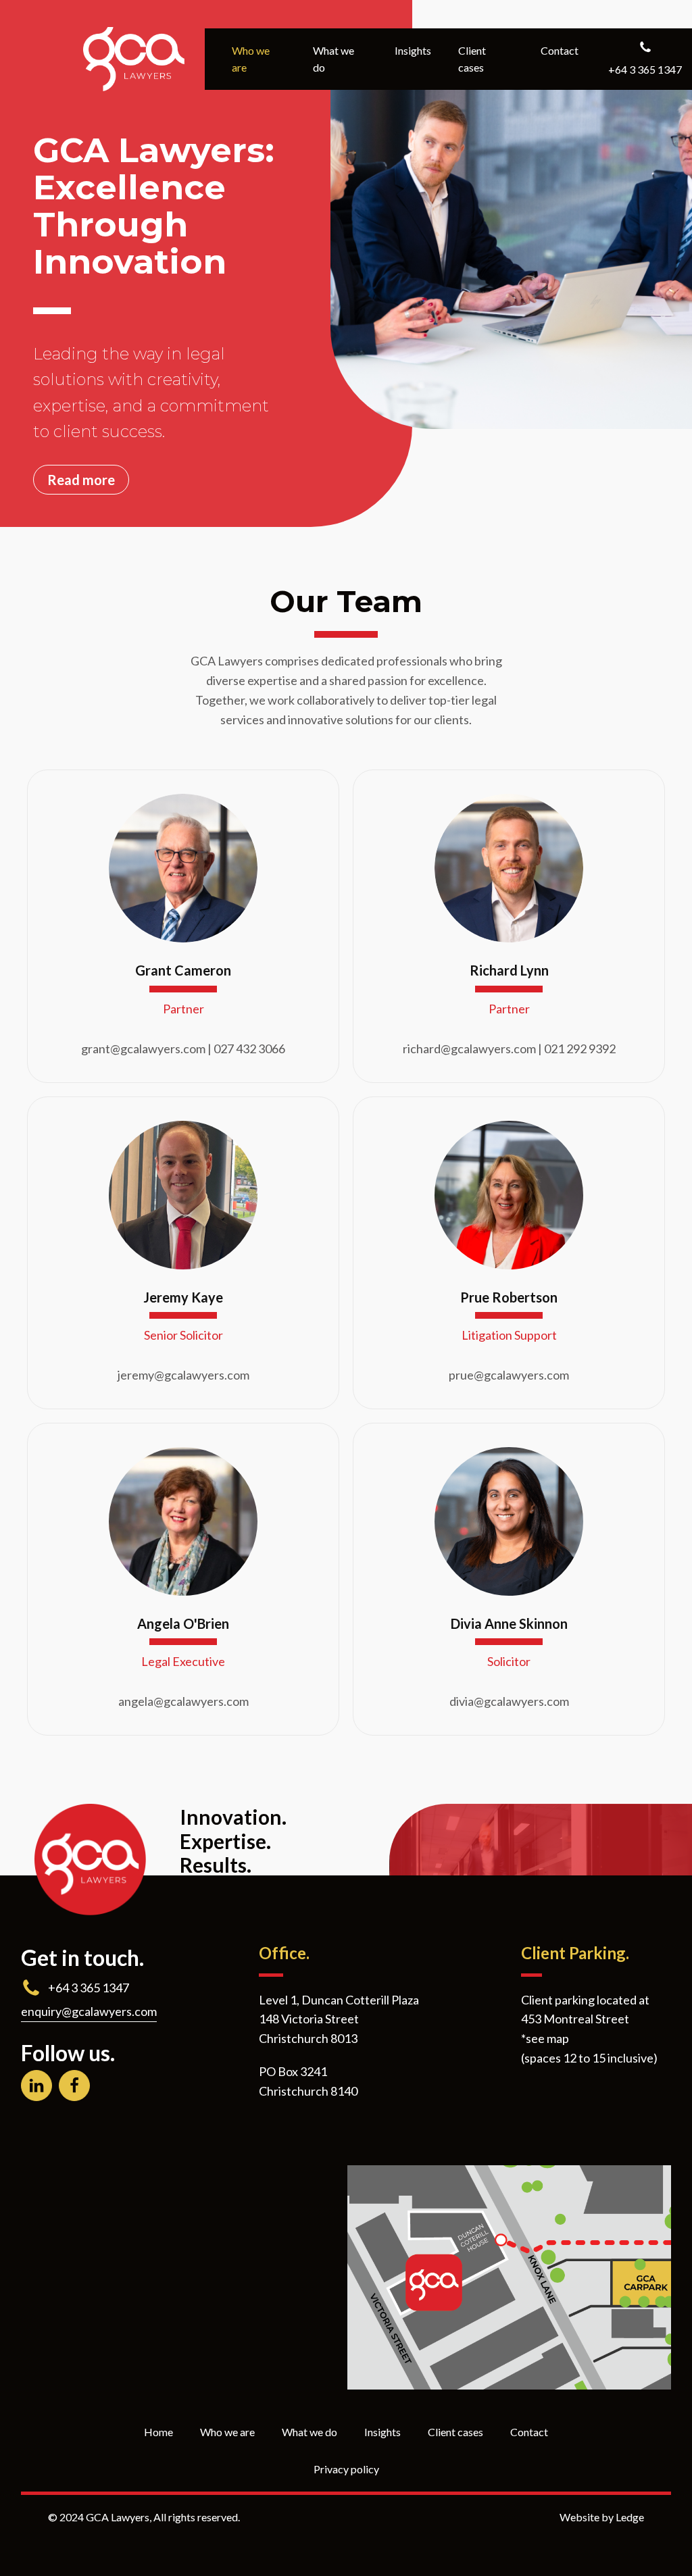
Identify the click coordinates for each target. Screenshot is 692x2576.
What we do (333, 59)
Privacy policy (346, 2469)
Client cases (472, 59)
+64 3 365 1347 (89, 1988)
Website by (602, 2517)
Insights (413, 50)
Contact (560, 50)
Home (158, 2432)
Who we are (251, 59)
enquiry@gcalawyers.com (89, 2011)
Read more (81, 480)
